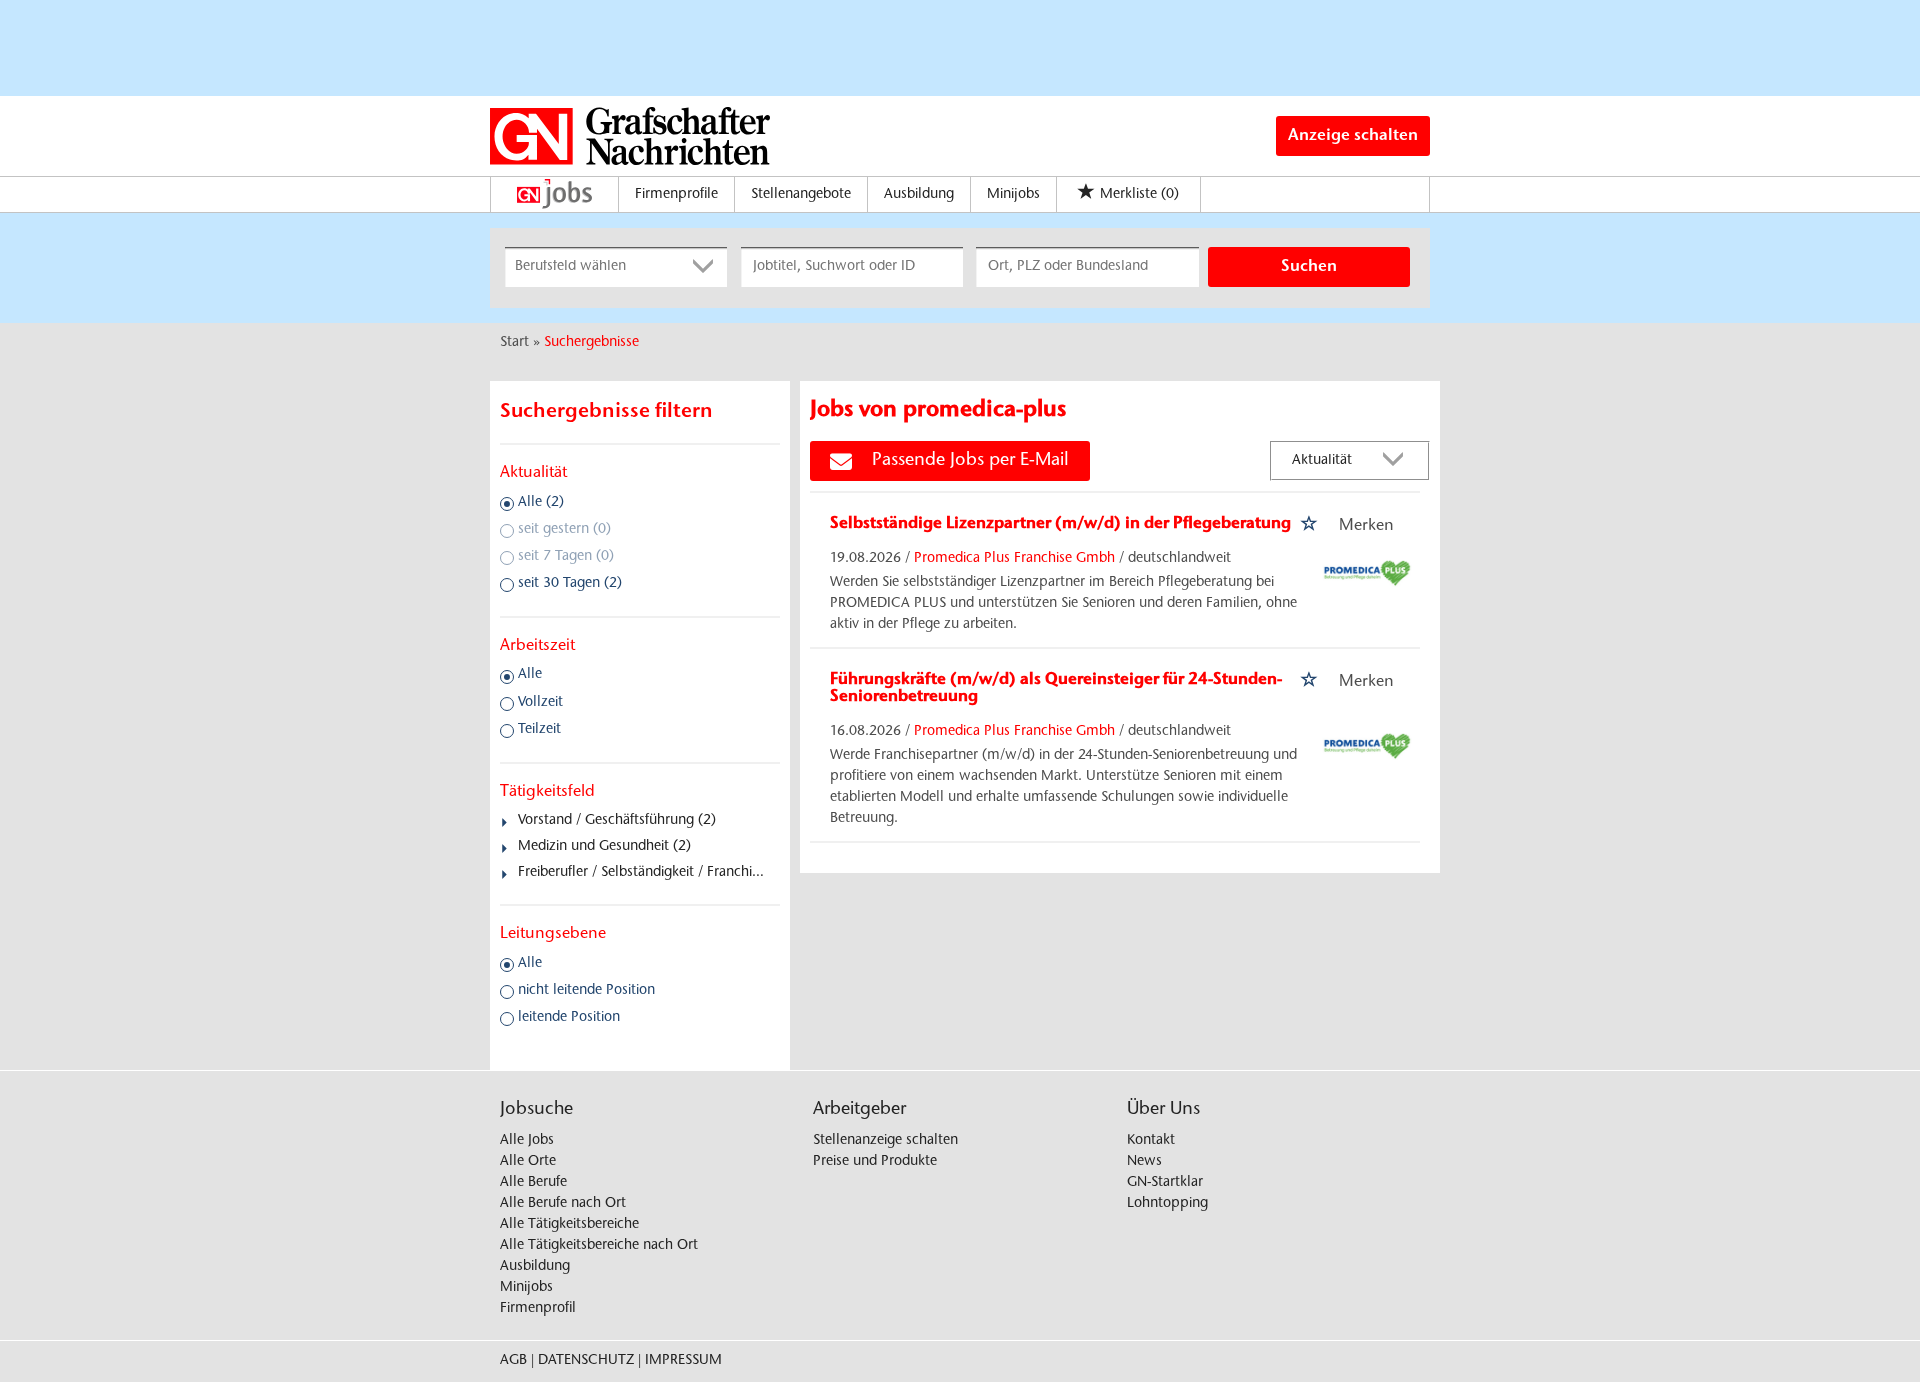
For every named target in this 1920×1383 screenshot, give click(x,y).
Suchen (1309, 267)
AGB (513, 1361)
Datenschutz (586, 1361)
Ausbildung (919, 195)
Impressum (683, 1361)
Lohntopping (1167, 1204)
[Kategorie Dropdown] (707, 267)
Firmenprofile (676, 195)
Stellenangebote (801, 195)
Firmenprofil (538, 1309)
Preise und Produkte (875, 1162)
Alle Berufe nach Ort (563, 1204)
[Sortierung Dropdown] (1398, 461)
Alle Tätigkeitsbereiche (569, 1225)
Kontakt (1151, 1141)
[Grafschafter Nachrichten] (630, 136)
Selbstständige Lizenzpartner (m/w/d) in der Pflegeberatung (1060, 524)
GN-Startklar (1165, 1183)
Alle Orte (528, 1162)
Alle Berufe (533, 1183)
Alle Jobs (527, 1141)
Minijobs (1013, 195)
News (1144, 1162)
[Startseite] (559, 194)
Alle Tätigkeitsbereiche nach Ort (599, 1246)
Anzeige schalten (1353, 136)
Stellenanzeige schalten (885, 1141)
